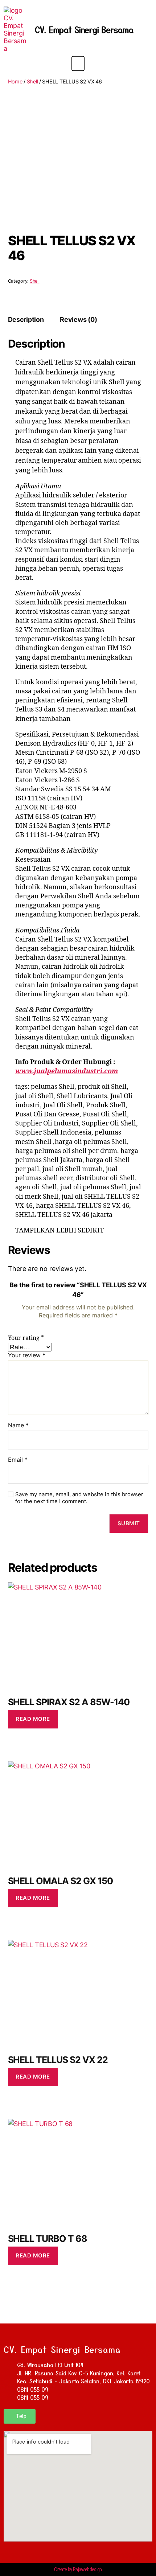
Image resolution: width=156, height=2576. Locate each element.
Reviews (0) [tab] (78, 319)
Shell (32, 81)
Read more (33, 1719)
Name (18, 1426)
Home (15, 81)
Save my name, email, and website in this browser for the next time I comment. (79, 1498)
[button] (78, 63)
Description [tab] (26, 319)
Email (18, 1460)
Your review (27, 1355)
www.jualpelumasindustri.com (67, 1071)
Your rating (26, 1338)
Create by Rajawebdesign (78, 2569)
